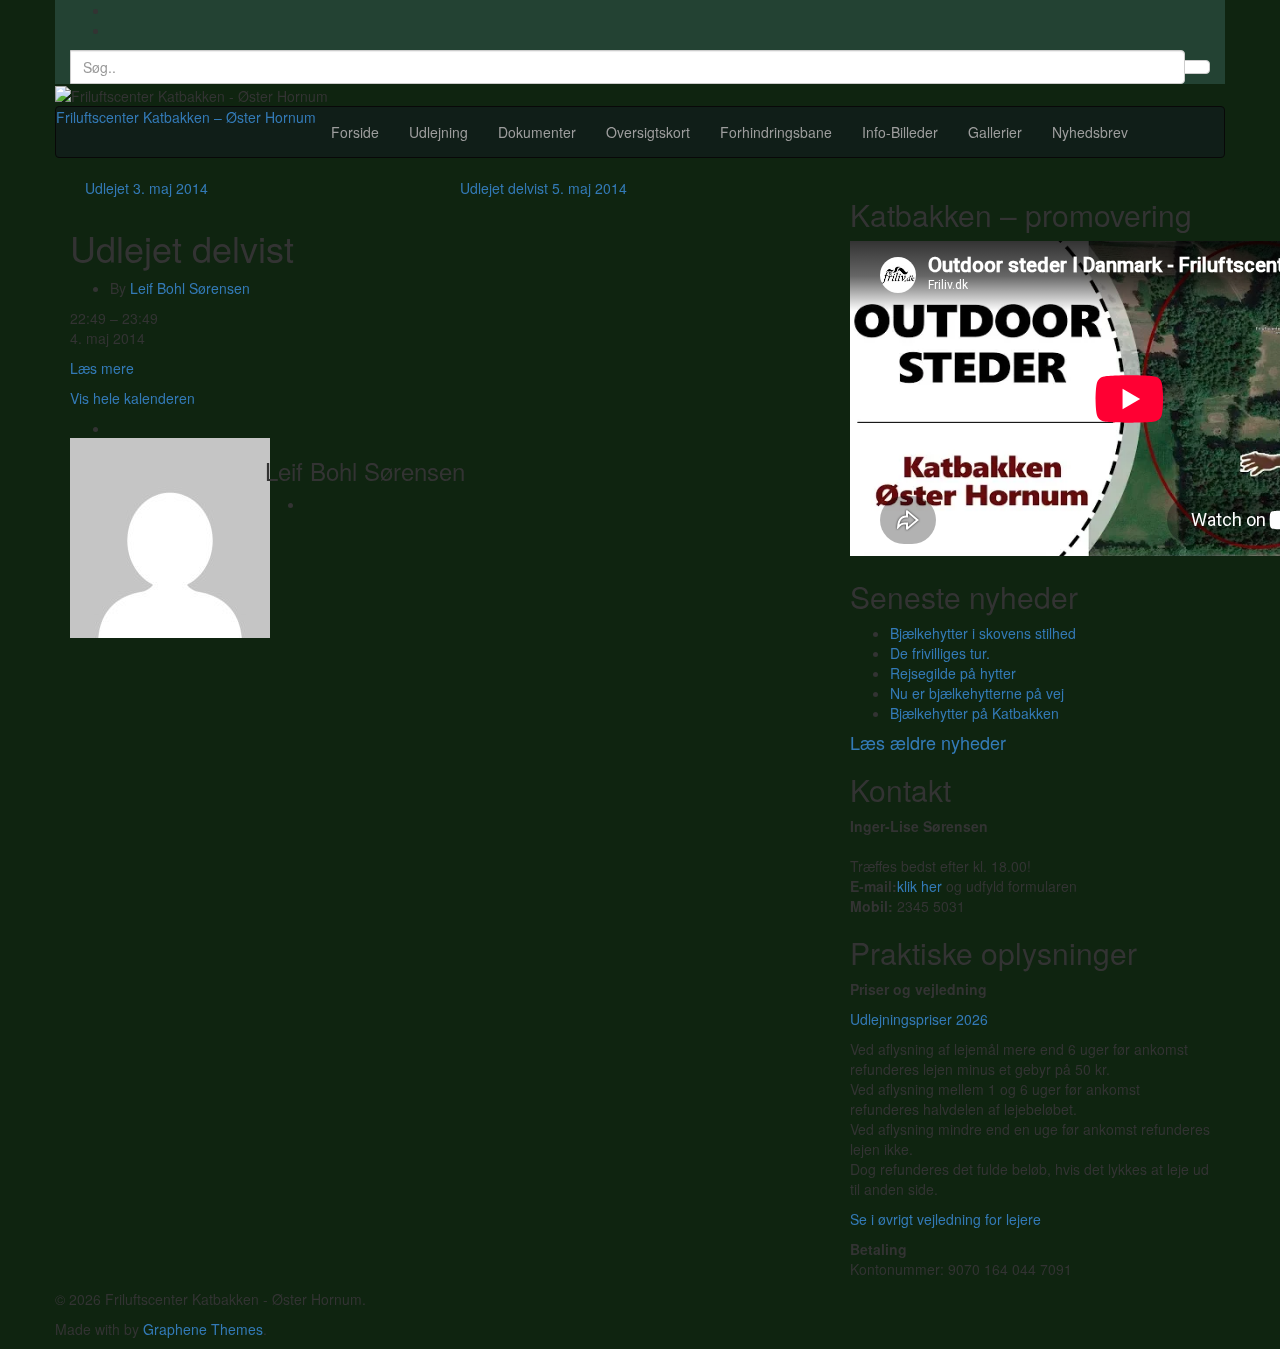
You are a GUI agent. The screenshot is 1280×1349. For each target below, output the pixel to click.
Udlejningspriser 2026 (919, 1019)
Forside (355, 132)
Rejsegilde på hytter (953, 673)
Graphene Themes (203, 1329)
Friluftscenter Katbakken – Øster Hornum (186, 117)
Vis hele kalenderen (132, 398)
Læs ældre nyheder (928, 742)
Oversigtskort (648, 132)
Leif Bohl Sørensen (190, 288)
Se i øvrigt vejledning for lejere (945, 1219)
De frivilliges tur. (940, 653)
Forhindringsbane (776, 132)
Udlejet (146, 188)
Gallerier (995, 132)
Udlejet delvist (543, 188)
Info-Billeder (900, 132)
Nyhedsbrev (1090, 132)
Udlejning (438, 132)
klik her (919, 886)
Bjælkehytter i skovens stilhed (983, 633)
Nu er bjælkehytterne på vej (977, 693)
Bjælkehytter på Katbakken (974, 713)
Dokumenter (537, 132)
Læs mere (102, 368)
